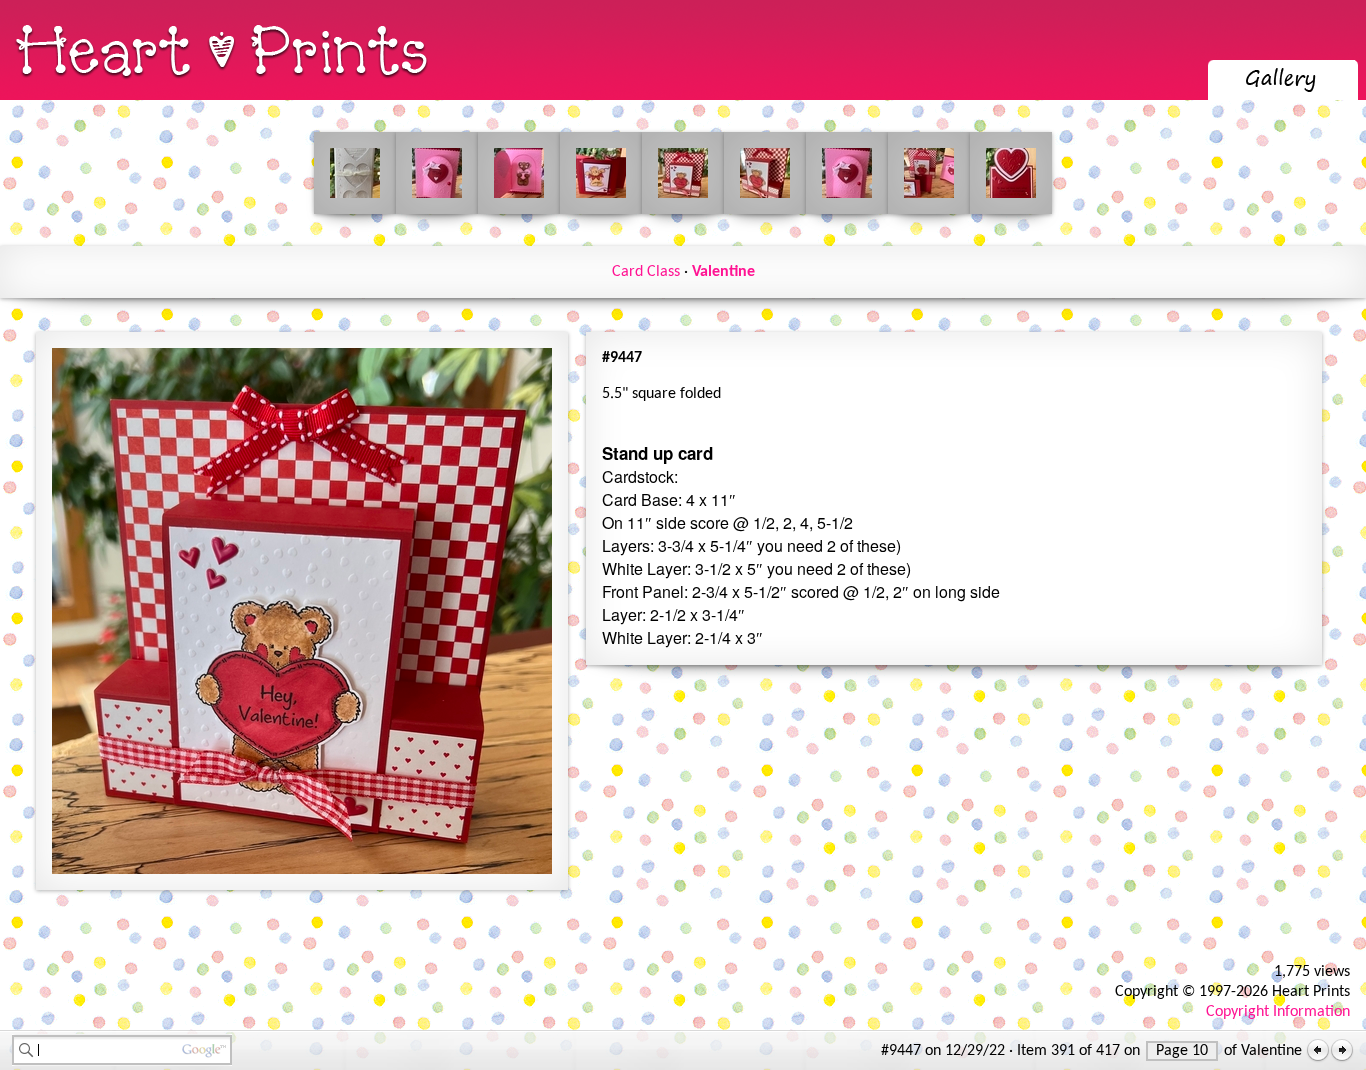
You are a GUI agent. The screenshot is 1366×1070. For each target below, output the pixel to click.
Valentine (723, 272)
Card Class (646, 272)
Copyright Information (1278, 1012)
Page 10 (1182, 1051)
